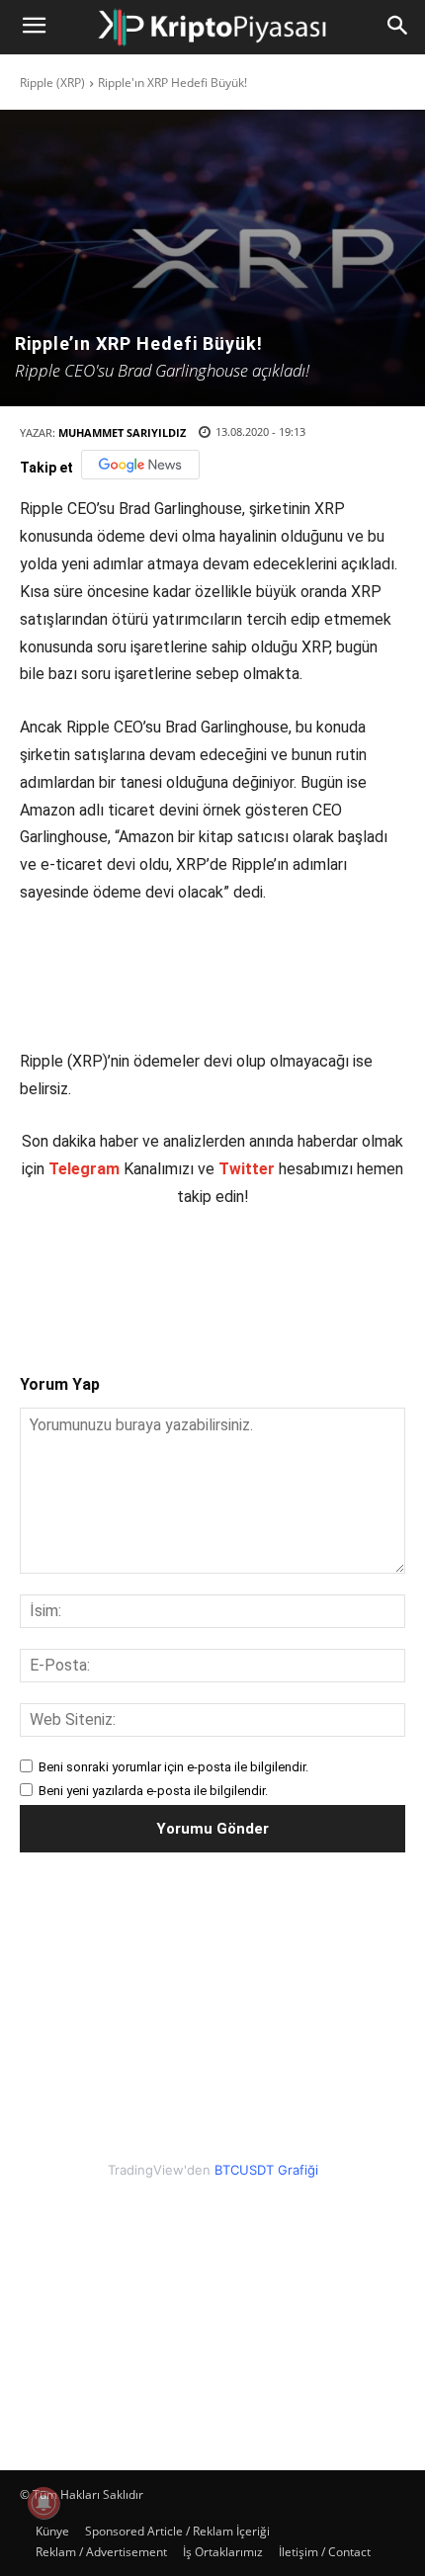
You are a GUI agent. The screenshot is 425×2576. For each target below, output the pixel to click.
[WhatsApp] (238, 1274)
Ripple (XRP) (52, 83)
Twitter (247, 1169)
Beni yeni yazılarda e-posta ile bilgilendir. (153, 1791)
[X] (147, 1274)
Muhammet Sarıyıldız (122, 432)
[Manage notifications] (43, 2503)
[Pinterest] (193, 1274)
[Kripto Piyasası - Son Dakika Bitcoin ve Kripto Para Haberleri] (212, 27)
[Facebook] (102, 1274)
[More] (330, 1274)
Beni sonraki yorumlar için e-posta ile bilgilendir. (173, 1767)
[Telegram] (284, 1274)
